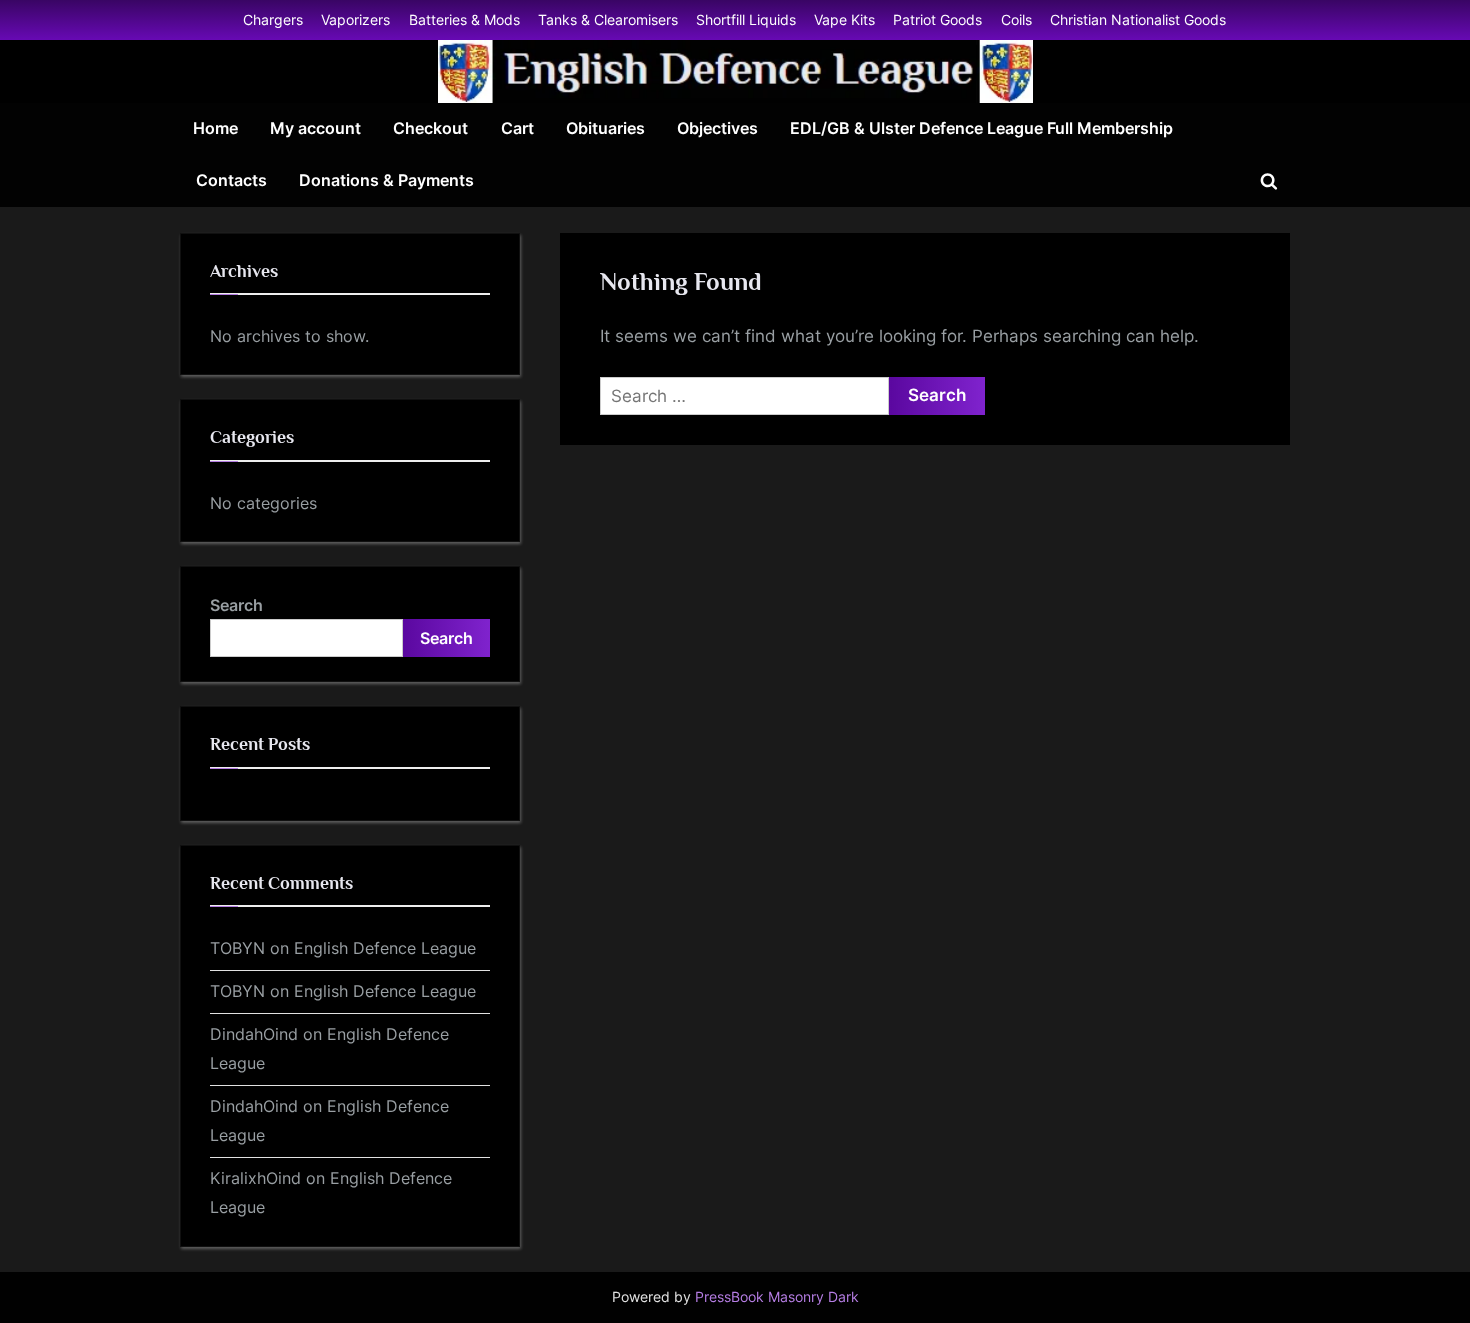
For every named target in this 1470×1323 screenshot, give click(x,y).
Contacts (231, 180)
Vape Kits (844, 19)
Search (236, 605)
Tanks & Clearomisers (608, 19)
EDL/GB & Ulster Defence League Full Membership (981, 128)
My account (315, 128)
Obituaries (605, 128)
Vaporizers (355, 19)
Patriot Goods (937, 19)
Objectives (717, 128)
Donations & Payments (386, 180)
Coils (1016, 19)
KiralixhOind (255, 1178)
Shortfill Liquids (746, 19)
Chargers (273, 19)
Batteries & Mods (464, 19)
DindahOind (254, 1034)
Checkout (430, 128)
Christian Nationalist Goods (1138, 19)
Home (215, 128)
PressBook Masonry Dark (777, 1297)
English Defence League (385, 948)
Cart (517, 128)
